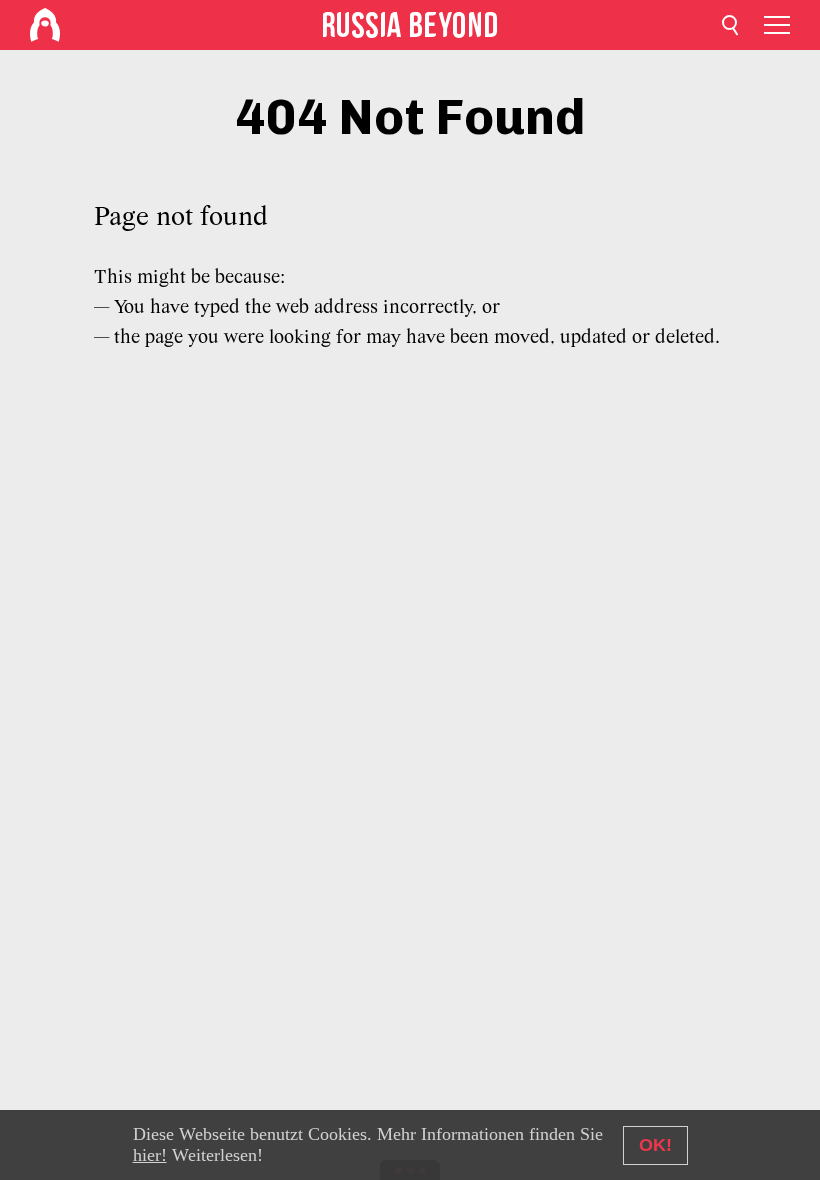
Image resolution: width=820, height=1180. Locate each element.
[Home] (45, 25)
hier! (150, 1155)
